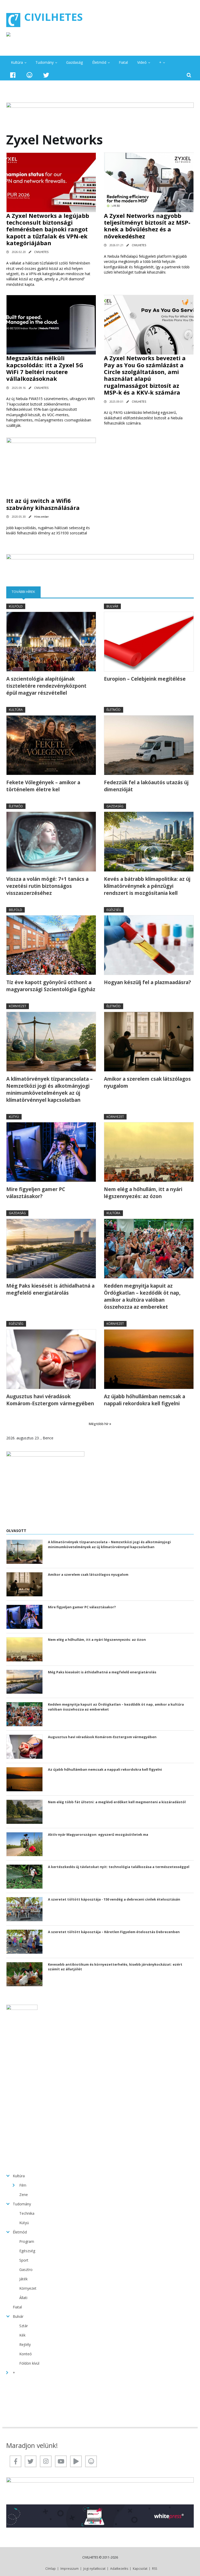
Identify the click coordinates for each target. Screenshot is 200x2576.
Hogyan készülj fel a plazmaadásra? (147, 982)
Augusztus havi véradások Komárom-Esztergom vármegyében (50, 1400)
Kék (22, 2335)
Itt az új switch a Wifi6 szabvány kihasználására (43, 504)
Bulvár (112, 606)
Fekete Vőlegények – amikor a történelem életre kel (43, 786)
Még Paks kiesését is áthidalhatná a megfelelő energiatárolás (50, 1289)
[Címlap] (13, 20)
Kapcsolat (140, 2569)
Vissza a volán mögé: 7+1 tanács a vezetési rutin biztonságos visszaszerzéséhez (47, 886)
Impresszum (70, 2569)
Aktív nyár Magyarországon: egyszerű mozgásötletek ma (98, 1834)
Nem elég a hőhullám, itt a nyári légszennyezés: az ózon (143, 1193)
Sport (24, 2260)
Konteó (26, 2354)
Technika (27, 2213)
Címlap (51, 2569)
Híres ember (41, 517)
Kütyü (14, 1117)
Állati (23, 2298)
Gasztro (26, 2270)
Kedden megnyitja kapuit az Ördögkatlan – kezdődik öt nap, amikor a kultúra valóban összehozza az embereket (142, 1296)
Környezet (18, 1006)
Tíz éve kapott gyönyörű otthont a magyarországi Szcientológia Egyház (51, 986)
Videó (142, 62)
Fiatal (123, 62)
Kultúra (17, 62)
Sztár (24, 2326)
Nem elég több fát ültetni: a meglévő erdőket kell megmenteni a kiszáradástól (117, 1802)
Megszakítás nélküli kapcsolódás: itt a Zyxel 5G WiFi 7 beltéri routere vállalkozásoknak (45, 368)
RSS (155, 2569)
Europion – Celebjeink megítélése (145, 679)
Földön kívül (29, 2363)
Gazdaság (74, 62)
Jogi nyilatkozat (94, 2569)
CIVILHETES (54, 17)
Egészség (114, 910)
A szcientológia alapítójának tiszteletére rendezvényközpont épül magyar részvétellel (46, 686)
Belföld (15, 910)
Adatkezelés (119, 2569)
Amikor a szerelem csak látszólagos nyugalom (147, 1082)
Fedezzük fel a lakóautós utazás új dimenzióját (146, 786)
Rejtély (25, 2344)
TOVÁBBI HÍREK (26, 592)
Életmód (99, 62)
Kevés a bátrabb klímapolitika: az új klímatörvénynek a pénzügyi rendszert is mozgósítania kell (147, 886)
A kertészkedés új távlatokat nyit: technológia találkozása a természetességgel (119, 1867)
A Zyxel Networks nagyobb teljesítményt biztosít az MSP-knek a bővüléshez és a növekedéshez (147, 226)
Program (27, 2241)
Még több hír (99, 1424)
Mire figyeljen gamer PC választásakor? (36, 1193)
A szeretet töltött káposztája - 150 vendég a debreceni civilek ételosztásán (114, 1899)
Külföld (16, 606)
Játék (23, 2279)
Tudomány (45, 62)
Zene (24, 2195)
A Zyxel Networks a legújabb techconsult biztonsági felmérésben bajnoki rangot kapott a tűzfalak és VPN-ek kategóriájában (48, 229)
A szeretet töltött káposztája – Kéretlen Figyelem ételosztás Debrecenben (114, 1932)
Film (23, 2185)
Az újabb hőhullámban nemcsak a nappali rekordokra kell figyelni (145, 1400)
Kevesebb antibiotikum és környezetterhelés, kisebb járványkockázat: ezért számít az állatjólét (115, 1967)
